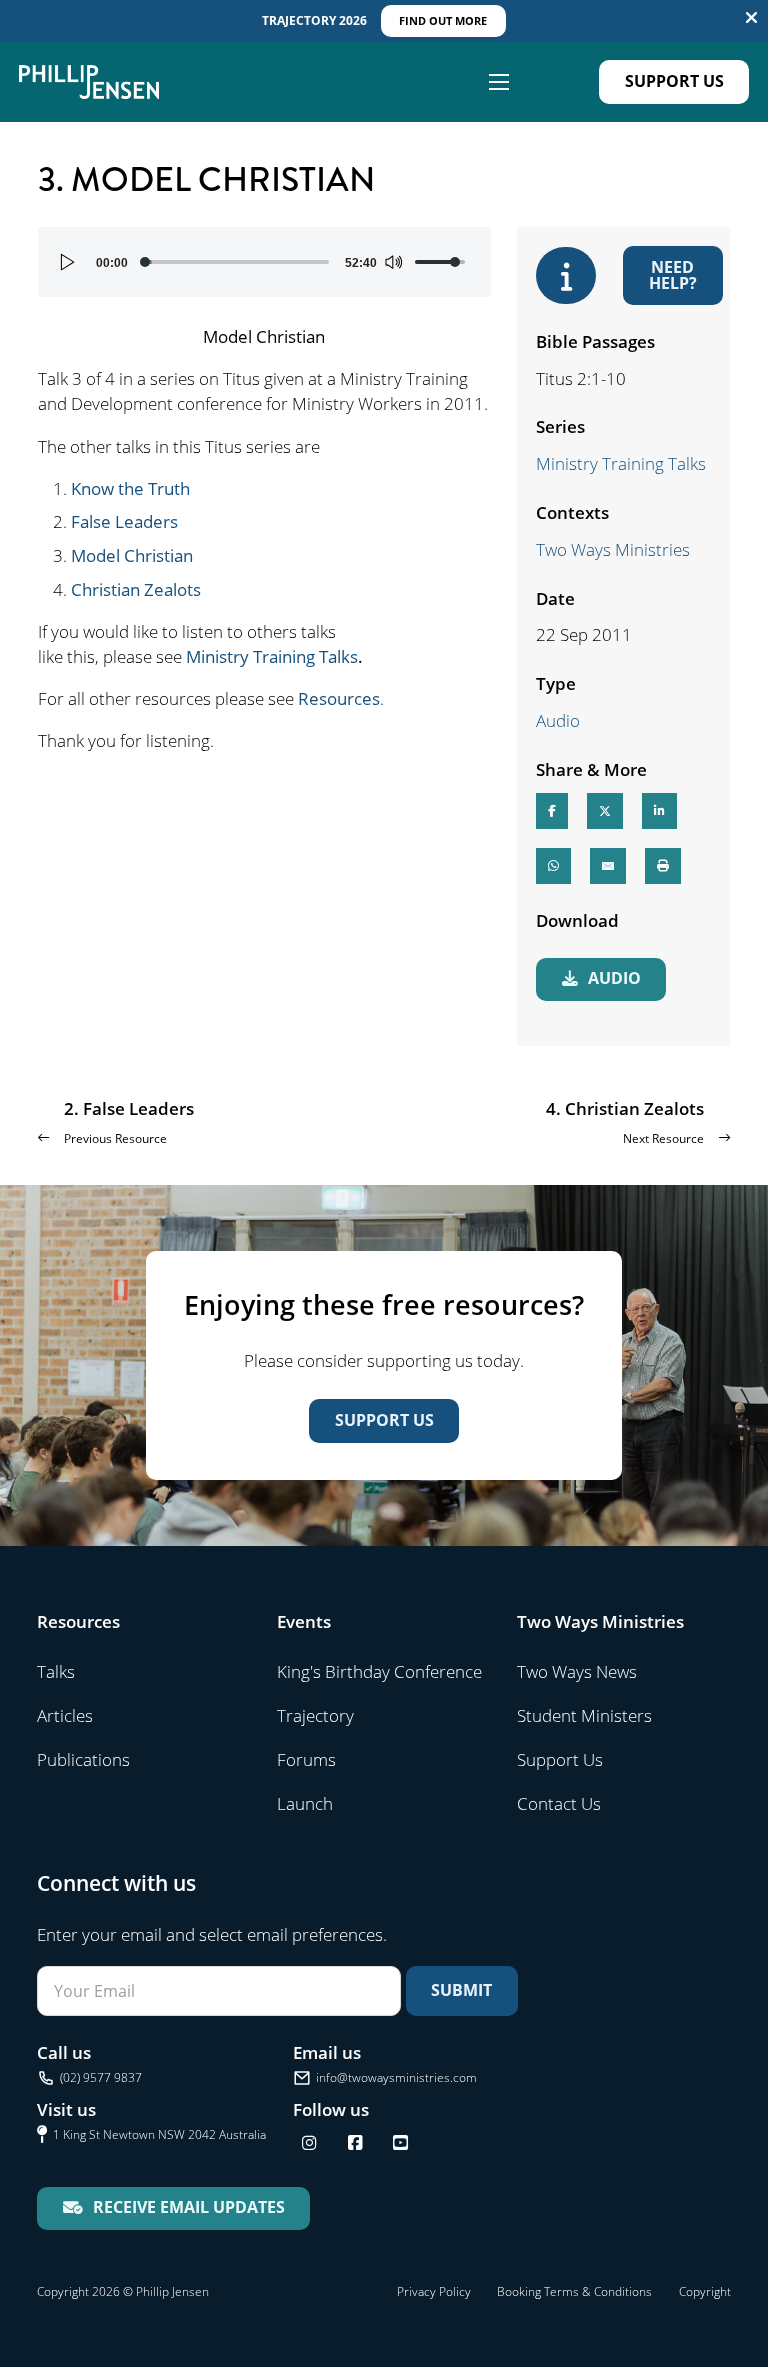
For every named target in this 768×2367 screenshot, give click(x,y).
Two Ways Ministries (613, 549)
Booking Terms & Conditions (574, 2291)
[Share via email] (608, 866)
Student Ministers (584, 1715)
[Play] (68, 262)
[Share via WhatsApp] (553, 866)
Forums (306, 1759)
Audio (558, 720)
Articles (65, 1715)
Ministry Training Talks (272, 656)
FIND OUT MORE (443, 20)
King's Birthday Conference (379, 1671)
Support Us (674, 81)
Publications (83, 1759)
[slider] (236, 262)
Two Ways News (577, 1671)
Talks (56, 1671)
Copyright (705, 2291)
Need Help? (673, 275)
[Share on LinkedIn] (659, 811)
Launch (305, 1803)
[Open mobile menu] (499, 82)
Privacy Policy (434, 2291)
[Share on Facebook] (552, 811)
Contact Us (559, 1803)
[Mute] (393, 262)
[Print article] (663, 866)
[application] (264, 262)
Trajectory (315, 1715)
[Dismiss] (751, 18)
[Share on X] (605, 811)
